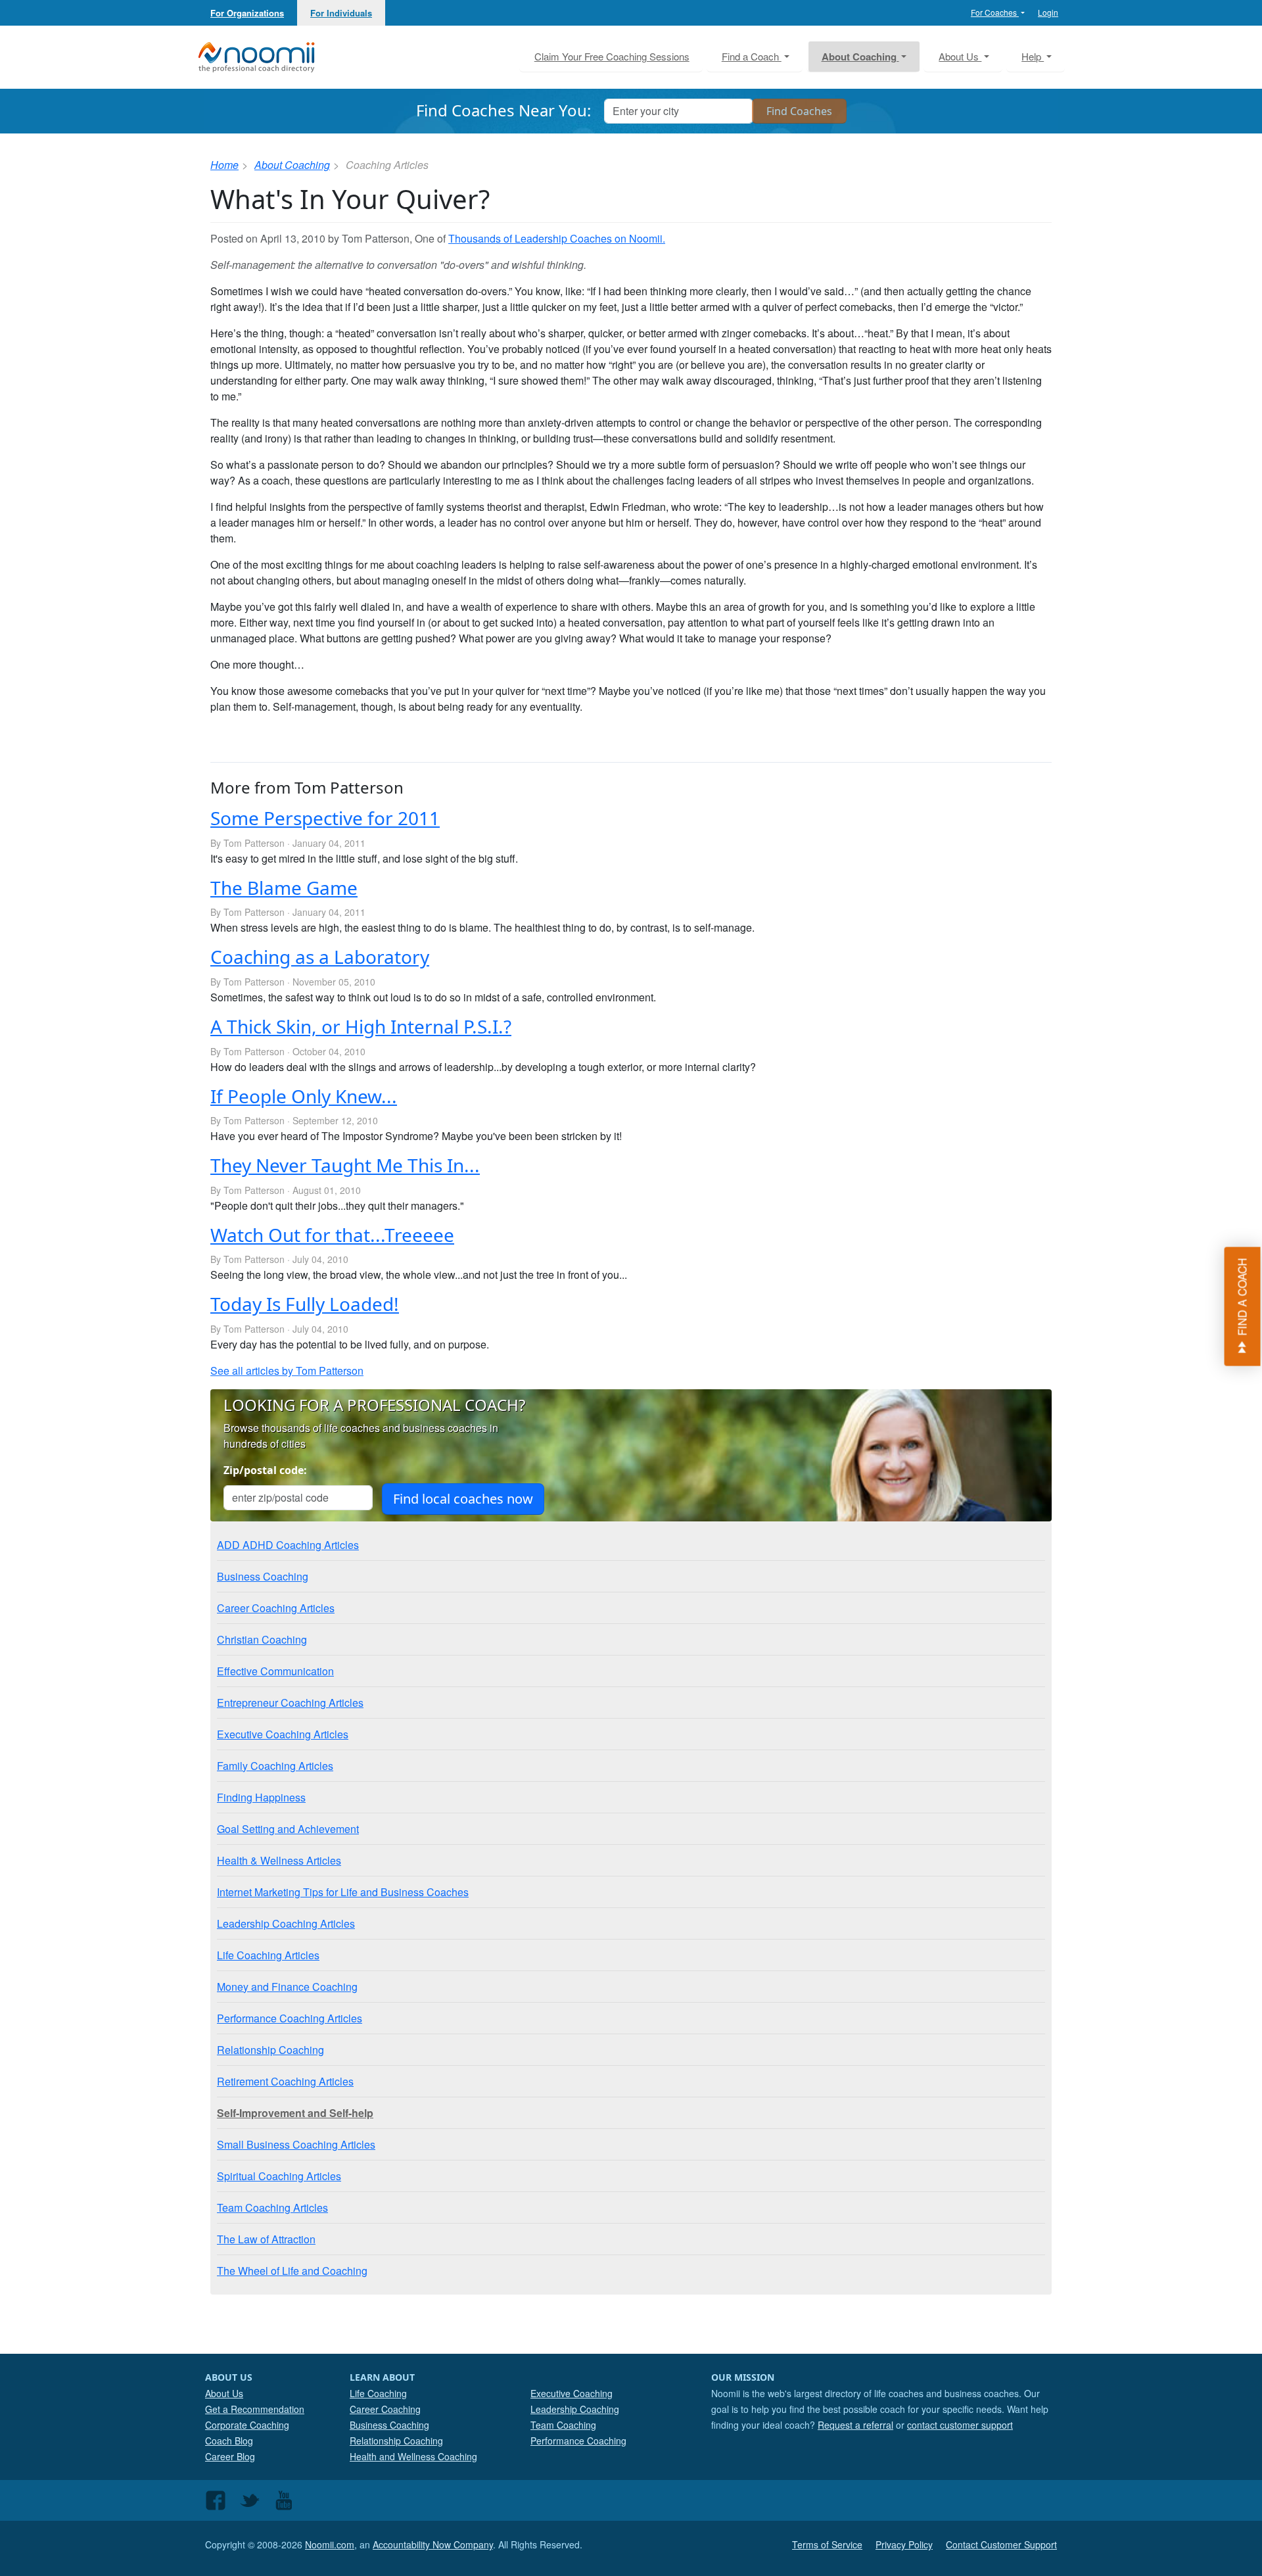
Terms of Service (827, 2544)
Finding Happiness (261, 1797)
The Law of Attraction (266, 2239)
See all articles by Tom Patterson (287, 1371)
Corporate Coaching (247, 2425)
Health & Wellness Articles (279, 1860)
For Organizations (247, 13)
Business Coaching (263, 1576)
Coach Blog (229, 2441)
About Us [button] (960, 56)
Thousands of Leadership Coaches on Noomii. (557, 238)
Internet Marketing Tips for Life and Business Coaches (343, 1892)
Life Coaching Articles (268, 1955)
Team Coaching (563, 2425)
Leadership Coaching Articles (286, 1923)
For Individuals (341, 13)
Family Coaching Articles (275, 1766)
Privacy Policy (904, 2544)
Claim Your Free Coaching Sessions (612, 56)
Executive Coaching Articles (283, 1734)
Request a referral (855, 2425)
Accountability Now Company (433, 2544)
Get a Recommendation (255, 2409)
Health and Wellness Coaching (413, 2456)
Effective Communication (275, 1671)
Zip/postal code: (265, 1470)
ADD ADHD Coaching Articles (288, 1545)
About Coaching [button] (860, 57)
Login (1048, 12)
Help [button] (1033, 56)
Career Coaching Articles (276, 1608)
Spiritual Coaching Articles (279, 2176)
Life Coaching (378, 2393)
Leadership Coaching (575, 2409)
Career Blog (230, 2456)
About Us (224, 2393)
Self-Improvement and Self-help (295, 2113)
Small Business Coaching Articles (296, 2144)
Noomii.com (330, 2544)
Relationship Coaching (270, 2050)
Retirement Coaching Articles (285, 2081)
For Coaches (995, 12)
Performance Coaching (578, 2441)
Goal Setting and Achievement (288, 1829)
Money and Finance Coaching (287, 1987)
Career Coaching (385, 2409)
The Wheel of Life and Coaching (292, 2271)
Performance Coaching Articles (290, 2018)
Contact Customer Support (1001, 2544)
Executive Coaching (572, 2393)
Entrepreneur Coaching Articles (290, 1703)
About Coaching (292, 165)
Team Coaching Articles (272, 2207)
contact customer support (960, 2425)
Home (224, 165)
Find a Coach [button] (752, 56)
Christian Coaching (262, 1639)
